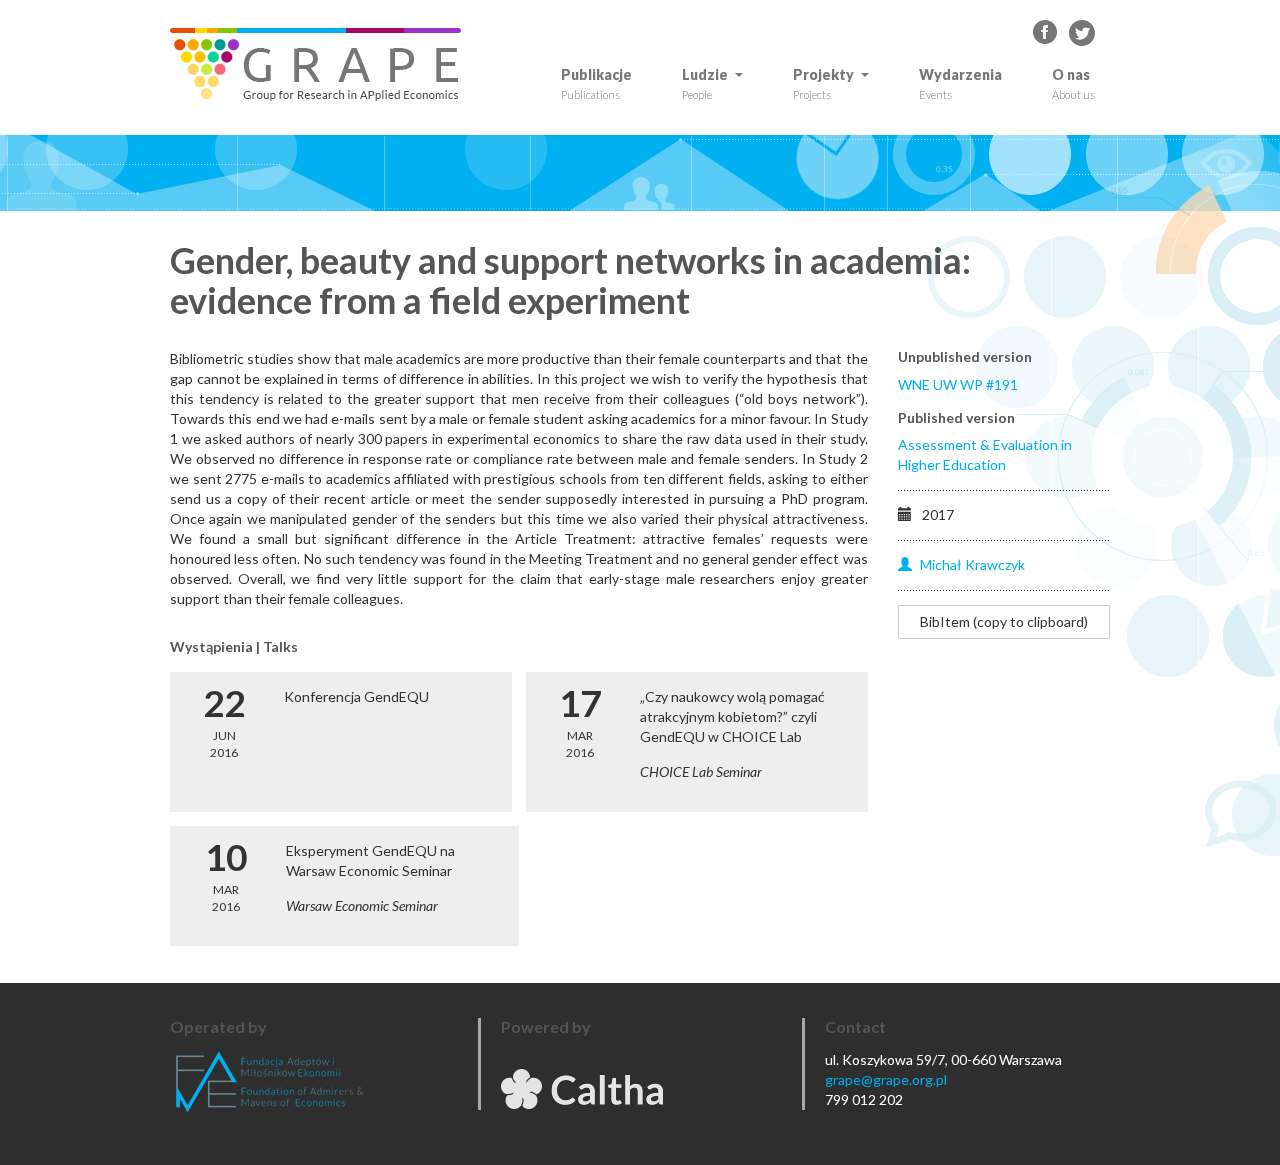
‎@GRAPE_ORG (1082, 33)
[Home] (323, 64)
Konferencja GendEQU (356, 696)
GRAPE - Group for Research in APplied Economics (1046, 33)
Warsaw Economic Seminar (362, 905)
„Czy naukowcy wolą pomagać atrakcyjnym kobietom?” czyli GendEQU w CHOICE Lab (732, 716)
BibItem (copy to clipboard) (1004, 621)
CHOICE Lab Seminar (701, 771)
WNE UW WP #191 (958, 384)
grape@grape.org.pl (886, 1079)
